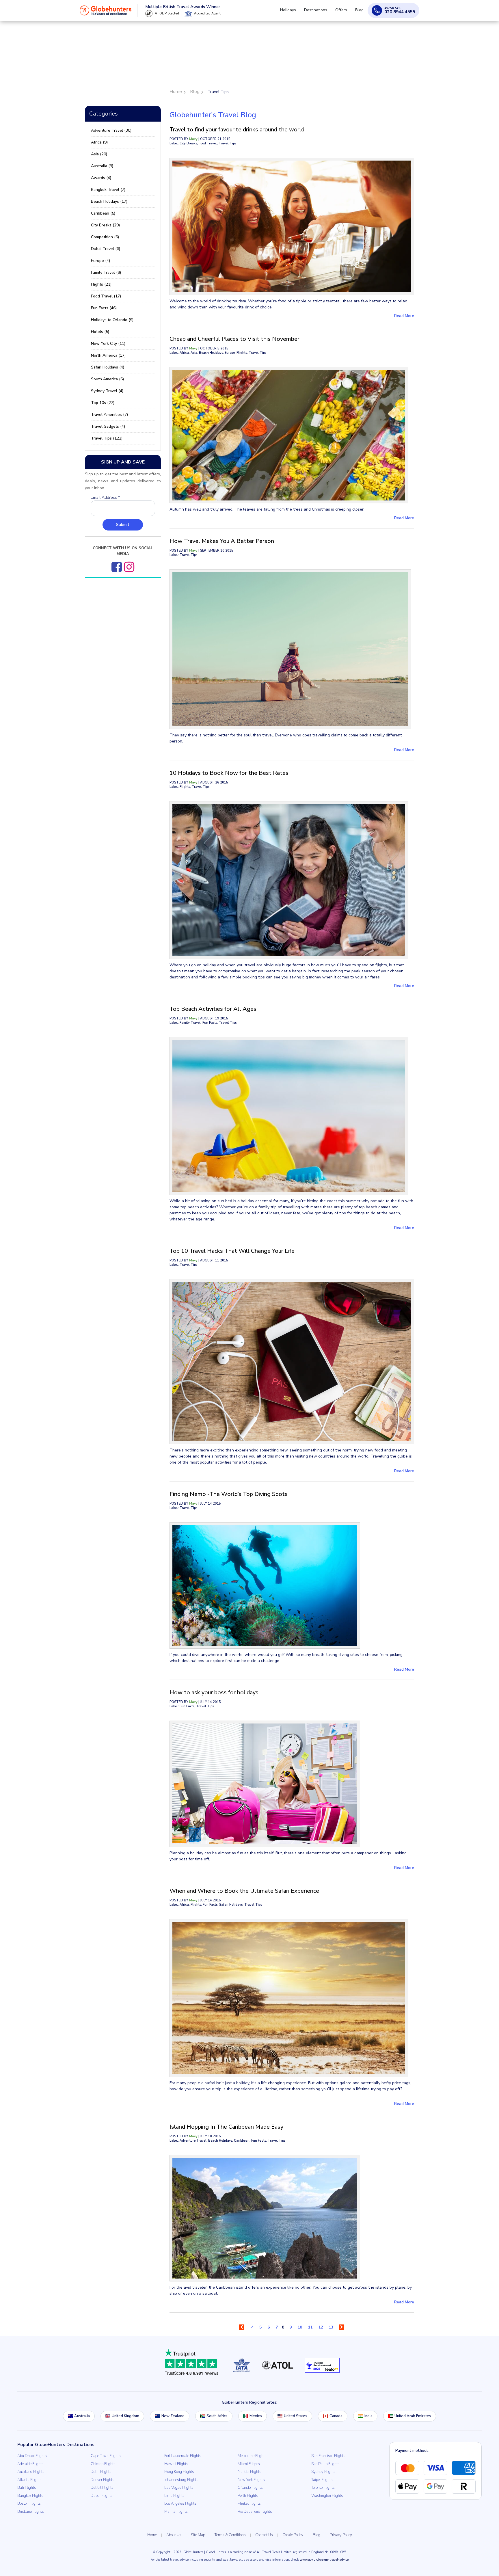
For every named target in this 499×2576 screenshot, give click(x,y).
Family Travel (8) (106, 272)
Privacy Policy (341, 2535)
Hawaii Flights (176, 2464)
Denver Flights (103, 2480)
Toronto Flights (323, 2488)
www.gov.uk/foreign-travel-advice (324, 2560)
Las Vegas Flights (179, 2488)
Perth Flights (248, 2496)
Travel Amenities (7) (109, 415)
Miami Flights (249, 2464)
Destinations (321, 13)
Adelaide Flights (30, 2464)
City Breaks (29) (105, 225)
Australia (82, 2416)
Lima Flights (174, 2496)
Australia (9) (102, 166)
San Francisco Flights (328, 2456)
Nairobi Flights (249, 2472)
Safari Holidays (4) (108, 367)
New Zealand (173, 2416)
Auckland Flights (31, 2472)
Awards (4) (101, 178)
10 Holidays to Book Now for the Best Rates (229, 773)
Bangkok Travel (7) (108, 190)
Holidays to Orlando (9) (112, 320)
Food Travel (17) (106, 296)
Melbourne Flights (252, 2456)
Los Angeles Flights (180, 2504)
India (368, 2416)
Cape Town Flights (106, 2456)
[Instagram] (129, 567)
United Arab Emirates (413, 2416)
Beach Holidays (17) (109, 201)
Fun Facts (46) (104, 308)
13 (331, 2327)
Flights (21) (101, 284)
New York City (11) (108, 344)
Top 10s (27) (103, 403)
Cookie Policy (293, 2535)
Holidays (296, 13)
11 (310, 2327)
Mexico (256, 2416)
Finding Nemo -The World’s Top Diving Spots (229, 1494)
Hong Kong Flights (179, 2472)
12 (321, 2327)
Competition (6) (105, 237)
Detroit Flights (102, 2488)
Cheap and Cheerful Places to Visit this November (234, 339)
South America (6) (107, 379)
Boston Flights (29, 2504)
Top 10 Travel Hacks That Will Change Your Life (232, 1251)
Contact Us (264, 2535)
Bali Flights (27, 2488)
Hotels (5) (100, 332)
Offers (345, 13)
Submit (123, 525)
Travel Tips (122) (107, 438)
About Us (174, 2535)
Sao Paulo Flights (325, 2464)
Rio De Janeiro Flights (255, 2512)
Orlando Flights (250, 2488)
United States (296, 2416)
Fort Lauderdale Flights (183, 2456)
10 (300, 2327)
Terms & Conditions (230, 2535)
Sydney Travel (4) (107, 391)
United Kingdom (125, 2416)
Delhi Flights (101, 2472)
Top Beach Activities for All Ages (213, 1009)
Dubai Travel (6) (106, 249)
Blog (361, 13)
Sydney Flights (323, 2472)
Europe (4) (100, 261)
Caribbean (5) (103, 213)
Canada (336, 2416)
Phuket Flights (249, 2504)
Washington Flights (327, 2496)
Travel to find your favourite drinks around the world (237, 130)
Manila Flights (176, 2512)
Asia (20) (99, 154)
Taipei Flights (322, 2480)
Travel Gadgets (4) (108, 426)
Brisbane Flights (31, 2512)
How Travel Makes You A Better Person (222, 541)
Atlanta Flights (29, 2480)
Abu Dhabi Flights (32, 2456)
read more (404, 316)
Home (152, 2535)
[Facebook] (117, 567)
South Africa (217, 2416)
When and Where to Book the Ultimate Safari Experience (244, 1891)
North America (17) (108, 355)
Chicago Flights (103, 2464)
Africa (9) (99, 142)
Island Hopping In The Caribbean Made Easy (226, 2127)
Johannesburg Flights (181, 2480)
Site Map (198, 2535)
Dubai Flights (102, 2496)
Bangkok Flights (30, 2496)
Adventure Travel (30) (111, 130)
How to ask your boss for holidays (214, 1692)
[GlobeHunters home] (106, 13)
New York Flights (251, 2480)
